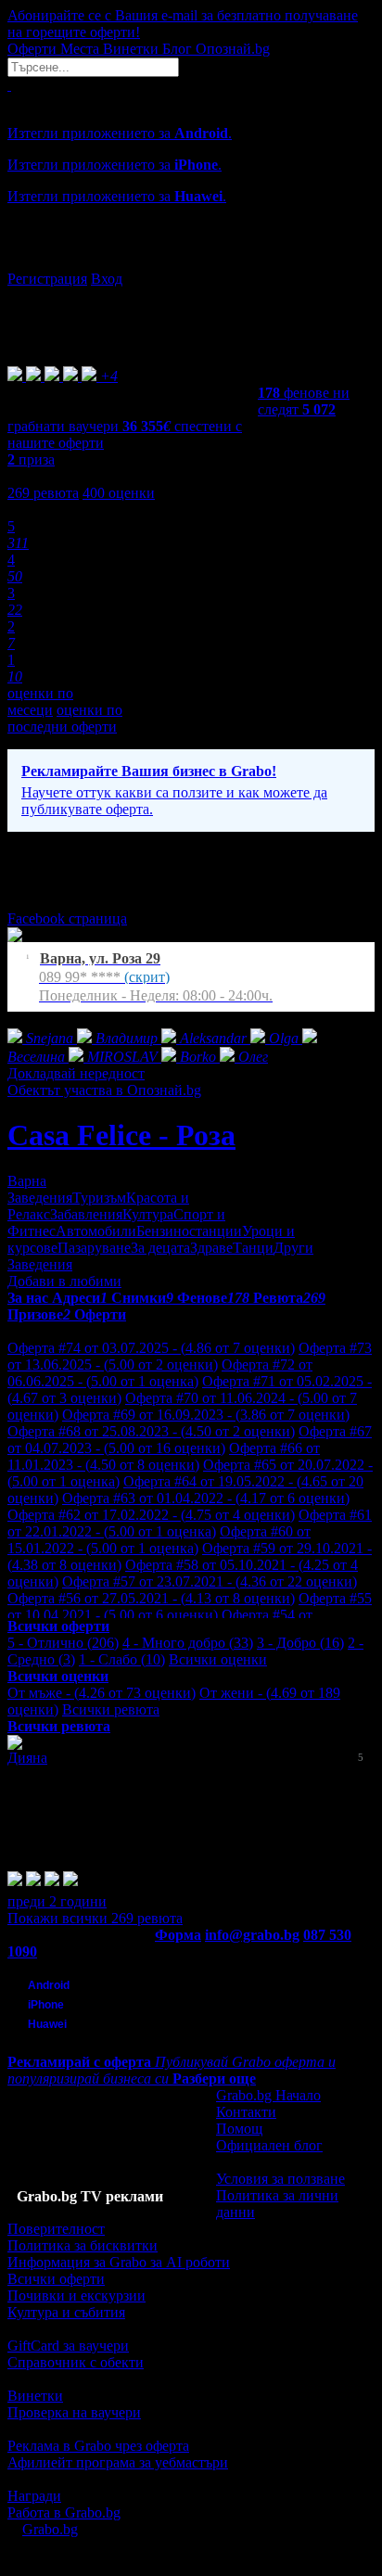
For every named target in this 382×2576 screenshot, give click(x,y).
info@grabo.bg (252, 1935)
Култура (148, 1214)
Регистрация (47, 279)
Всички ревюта (111, 1709)
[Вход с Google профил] (191, 261)
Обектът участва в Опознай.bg (104, 1090)
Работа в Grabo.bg (64, 2512)
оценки (119, 493)
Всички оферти (56, 2279)
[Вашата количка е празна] (9, 85)
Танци (253, 1248)
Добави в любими (64, 1281)
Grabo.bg (50, 2529)
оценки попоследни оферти (65, 718)
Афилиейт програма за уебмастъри (118, 2462)
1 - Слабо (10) (122, 1659)
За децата (160, 1248)
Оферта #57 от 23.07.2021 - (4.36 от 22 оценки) (210, 1581)
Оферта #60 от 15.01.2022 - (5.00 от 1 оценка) (159, 1540)
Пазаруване (94, 1248)
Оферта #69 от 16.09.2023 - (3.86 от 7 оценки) (206, 1415)
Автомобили (96, 1231)
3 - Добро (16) (300, 1643)
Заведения (40, 1198)
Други (293, 1248)
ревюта (43, 493)
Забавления (86, 1214)
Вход (107, 279)
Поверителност (56, 2229)
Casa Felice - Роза (121, 1135)
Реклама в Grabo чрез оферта (98, 2446)
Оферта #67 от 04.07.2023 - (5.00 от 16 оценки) (190, 1440)
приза (31, 459)
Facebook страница (67, 918)
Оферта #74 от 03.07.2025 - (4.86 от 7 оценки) (151, 1348)
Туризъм (99, 1198)
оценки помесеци (40, 701)
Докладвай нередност (76, 1073)
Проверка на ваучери (74, 2412)
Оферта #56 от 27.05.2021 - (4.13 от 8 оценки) (151, 1598)
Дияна (27, 1758)
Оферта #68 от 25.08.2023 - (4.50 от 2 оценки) (151, 1431)
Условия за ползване (280, 2179)
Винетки (35, 2396)
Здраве (211, 1248)
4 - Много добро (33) (188, 1643)
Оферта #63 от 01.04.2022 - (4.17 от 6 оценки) (206, 1498)
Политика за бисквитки (83, 2245)
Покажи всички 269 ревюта (95, 1918)
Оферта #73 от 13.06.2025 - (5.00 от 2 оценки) (190, 1356)
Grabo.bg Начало (268, 2095)
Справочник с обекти (76, 2362)
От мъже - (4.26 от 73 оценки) (102, 1693)
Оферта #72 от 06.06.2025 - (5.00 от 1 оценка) (160, 1373)
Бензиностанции (189, 1231)
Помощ (239, 2129)
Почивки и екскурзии (76, 2295)
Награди (34, 2496)
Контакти (246, 2112)
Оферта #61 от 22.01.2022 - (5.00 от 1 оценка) (190, 1523)
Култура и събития (66, 2312)
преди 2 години (57, 1901)
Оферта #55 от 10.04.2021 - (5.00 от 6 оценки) (190, 1607)
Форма (178, 1935)
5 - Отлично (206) (63, 1643)
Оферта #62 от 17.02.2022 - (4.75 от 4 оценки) (151, 1515)
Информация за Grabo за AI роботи (119, 2262)
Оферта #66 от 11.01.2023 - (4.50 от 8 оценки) (164, 1456)
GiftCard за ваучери (68, 2346)
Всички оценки (218, 1659)
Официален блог (269, 2145)
